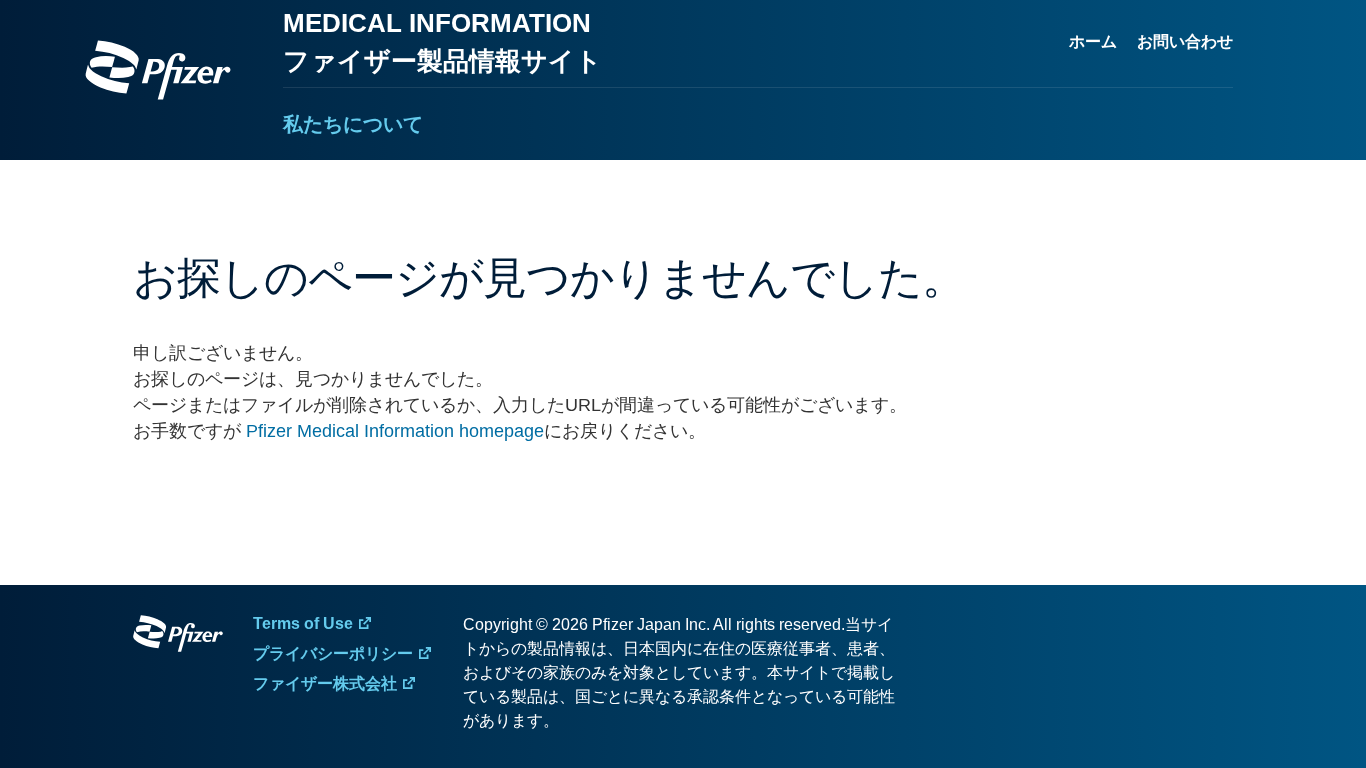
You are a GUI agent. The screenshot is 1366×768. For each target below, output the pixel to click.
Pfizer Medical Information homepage (395, 431)
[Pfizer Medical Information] (178, 637)
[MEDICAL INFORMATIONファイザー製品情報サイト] (158, 70)
